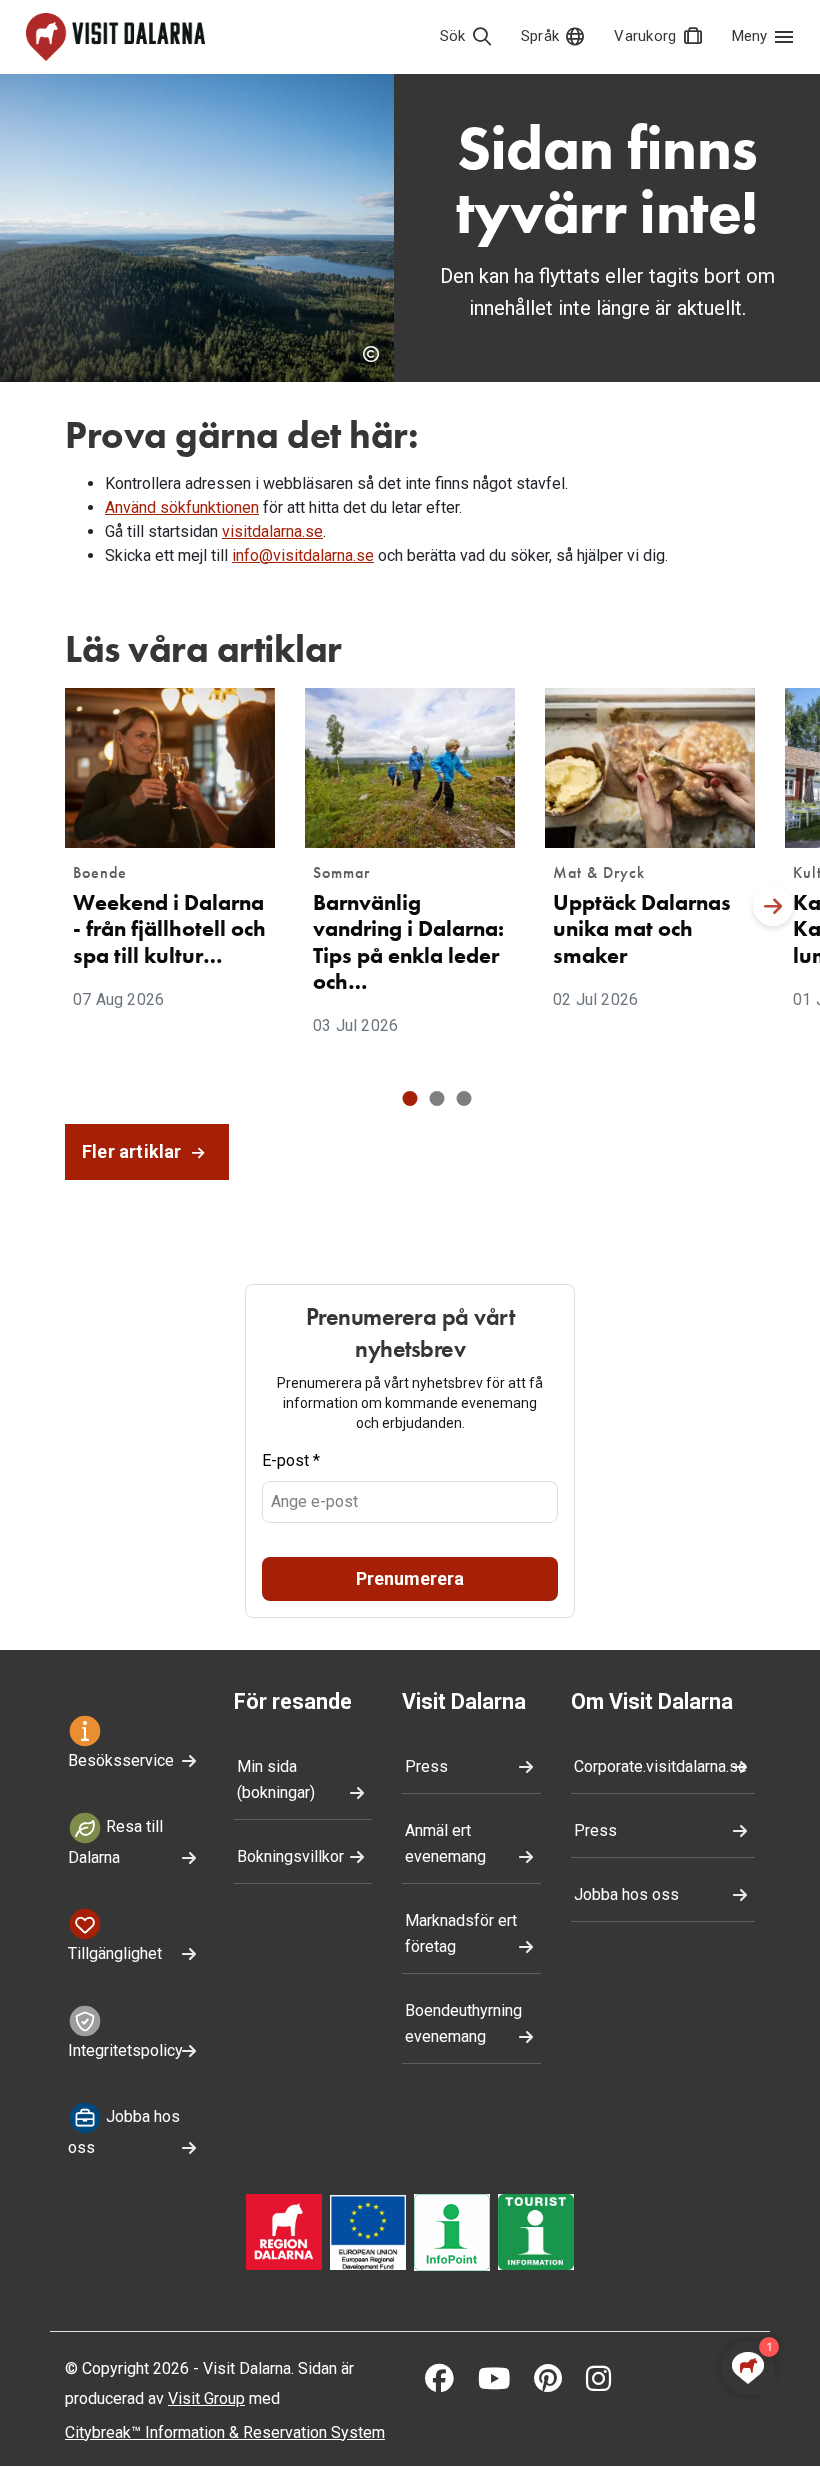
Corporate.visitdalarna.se (660, 1766)
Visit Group (206, 2398)
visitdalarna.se (272, 531)
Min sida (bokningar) (276, 1779)
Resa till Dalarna (115, 1842)
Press (426, 1766)
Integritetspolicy (125, 2050)
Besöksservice (121, 1760)
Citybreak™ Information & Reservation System (225, 2432)
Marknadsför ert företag (461, 1933)
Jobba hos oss (124, 2132)
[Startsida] (115, 37)
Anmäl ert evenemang (445, 1843)
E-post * (291, 1460)
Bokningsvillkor (290, 1856)
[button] (410, 1098)
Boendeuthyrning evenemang (463, 2023)
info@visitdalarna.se (303, 555)
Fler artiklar (134, 1151)
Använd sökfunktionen (182, 507)
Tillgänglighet (115, 1953)
